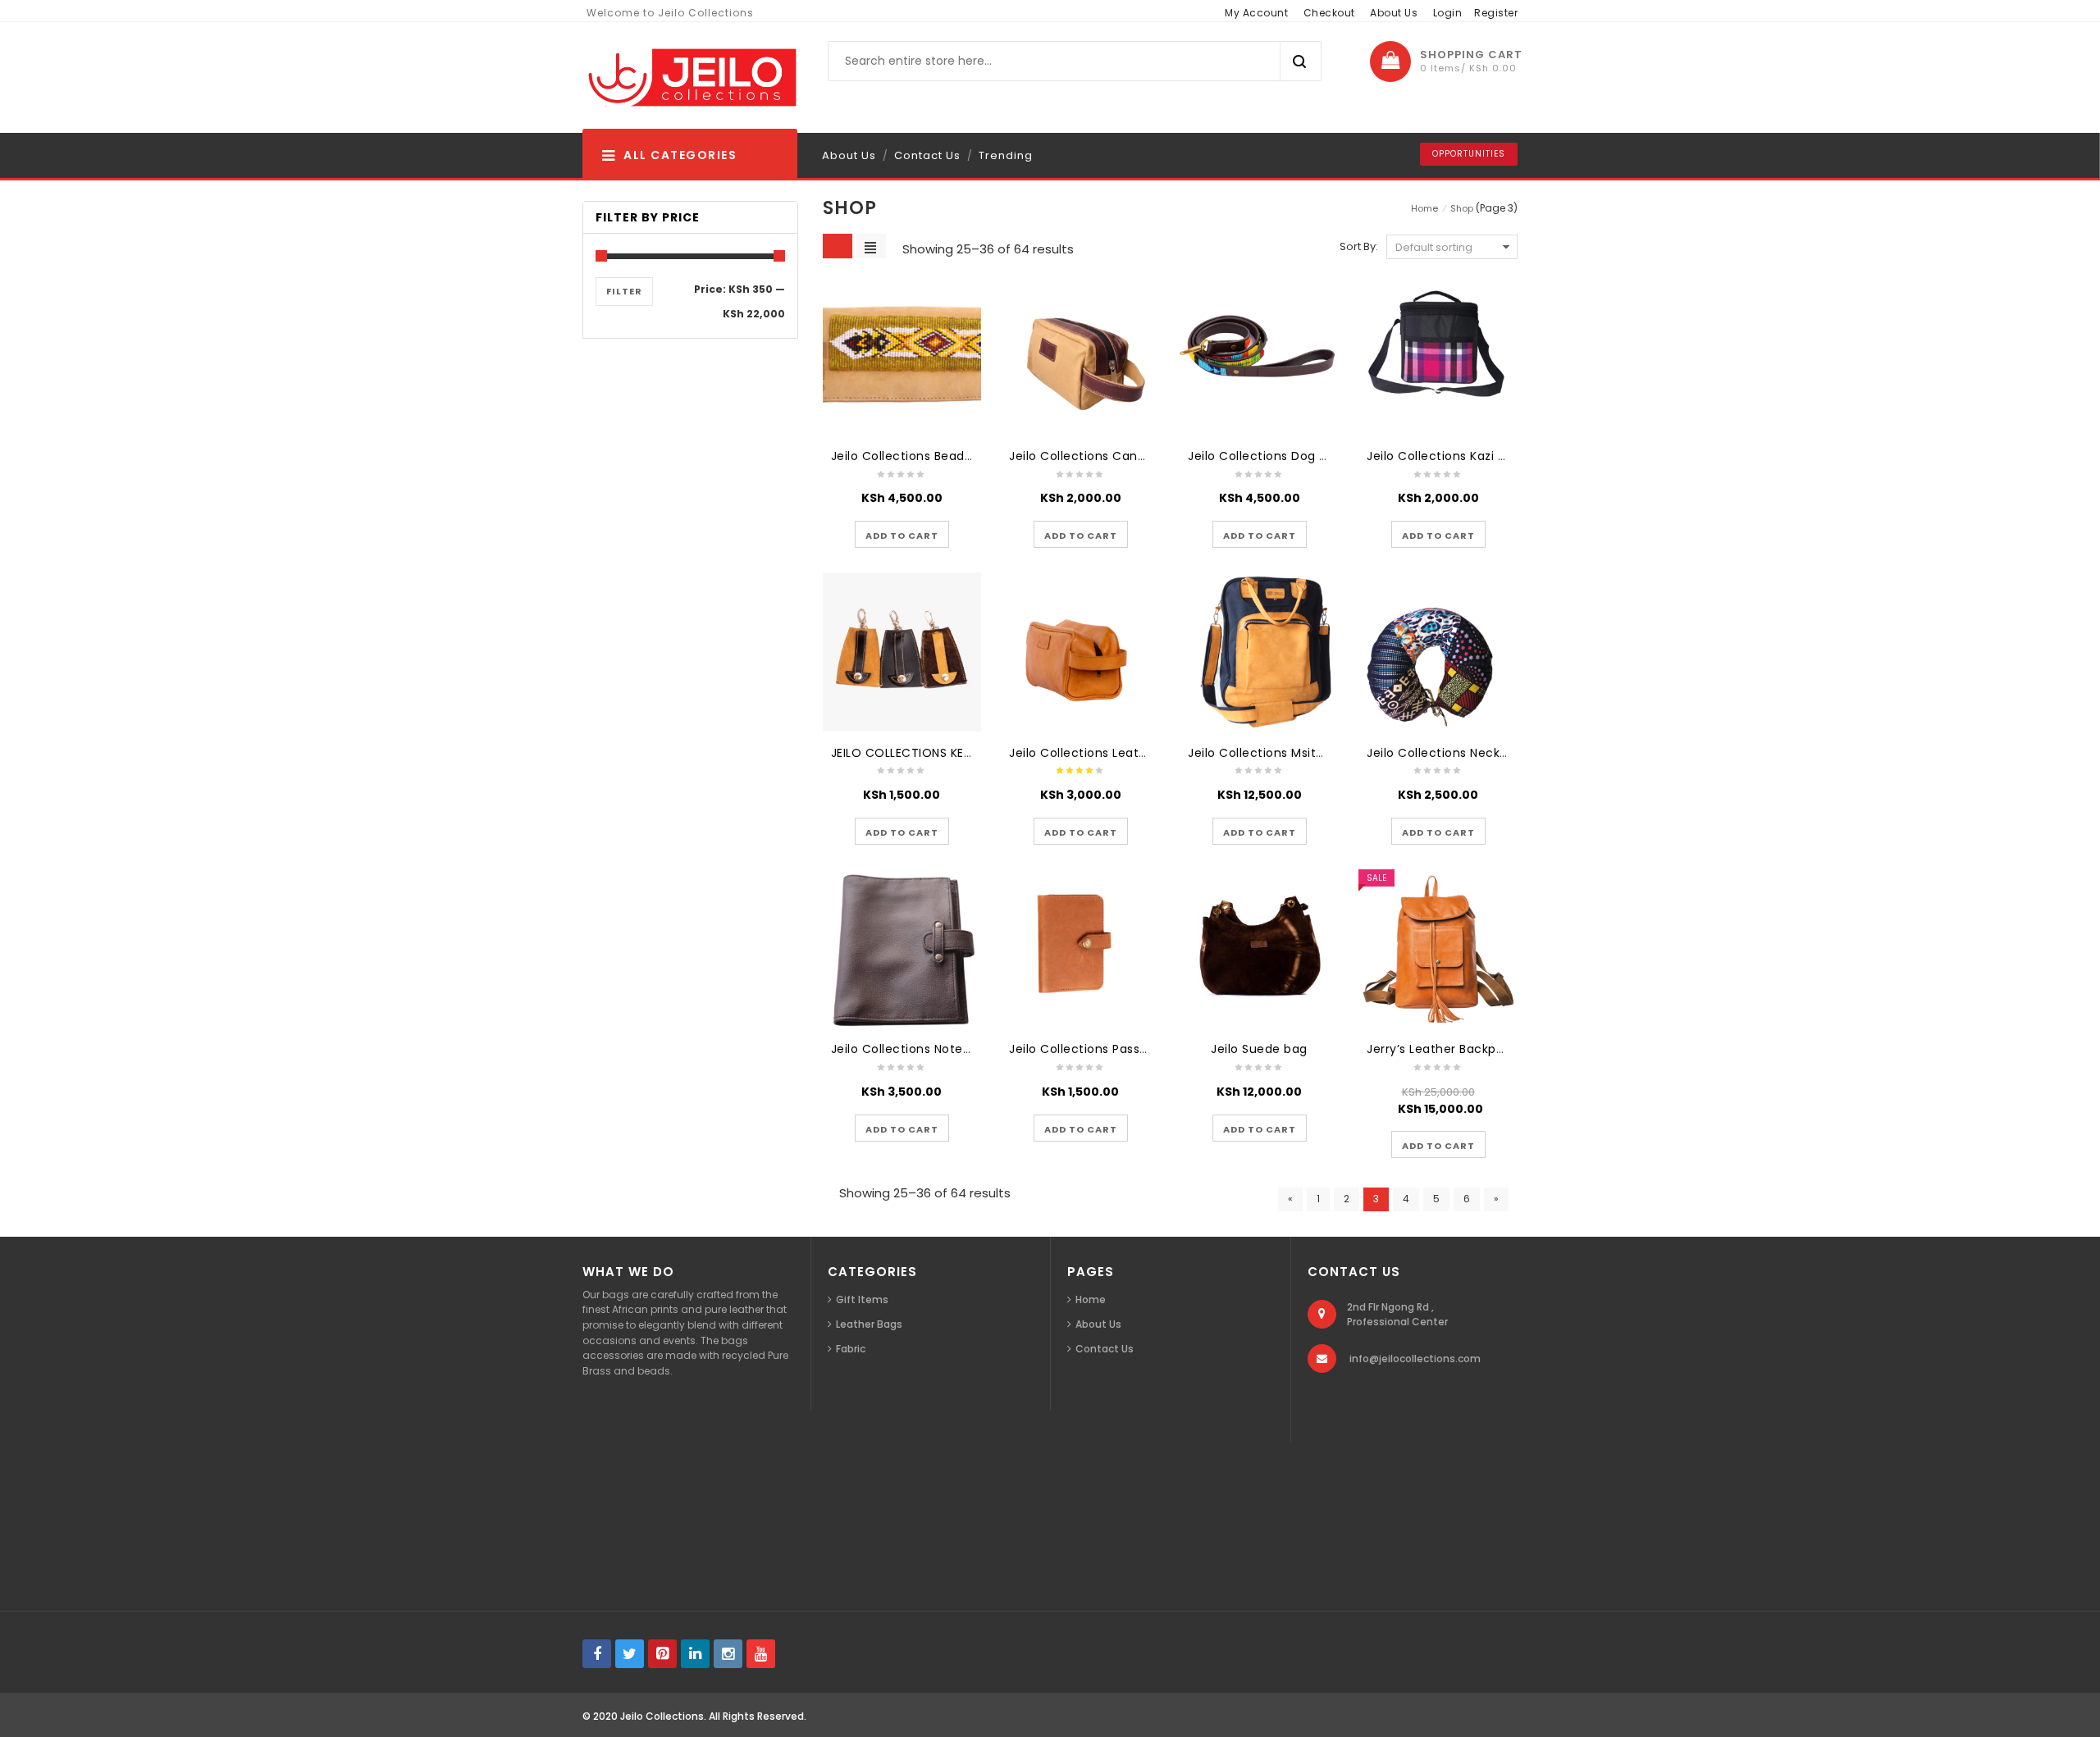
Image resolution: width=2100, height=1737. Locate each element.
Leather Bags (869, 1324)
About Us (1394, 13)
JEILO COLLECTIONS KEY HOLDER (926, 753)
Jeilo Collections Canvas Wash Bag (1116, 456)
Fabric (851, 1349)
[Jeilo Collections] (690, 78)
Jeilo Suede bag (1259, 1049)
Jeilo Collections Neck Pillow (1452, 753)
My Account (1256, 13)
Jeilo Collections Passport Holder (1108, 1049)
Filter (624, 291)
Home (1424, 208)
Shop (1462, 208)
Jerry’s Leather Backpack (1442, 1049)
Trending (1006, 155)
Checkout (1329, 13)
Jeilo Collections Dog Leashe (1275, 456)
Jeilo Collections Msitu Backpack (1287, 753)
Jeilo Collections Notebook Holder (933, 1049)
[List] (871, 246)
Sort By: (1359, 246)
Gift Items (862, 1299)
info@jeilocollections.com (1415, 1359)
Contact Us (927, 155)
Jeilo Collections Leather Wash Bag (1116, 753)
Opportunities (1469, 154)
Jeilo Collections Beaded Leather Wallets (955, 456)
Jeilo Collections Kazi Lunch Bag (1463, 456)
